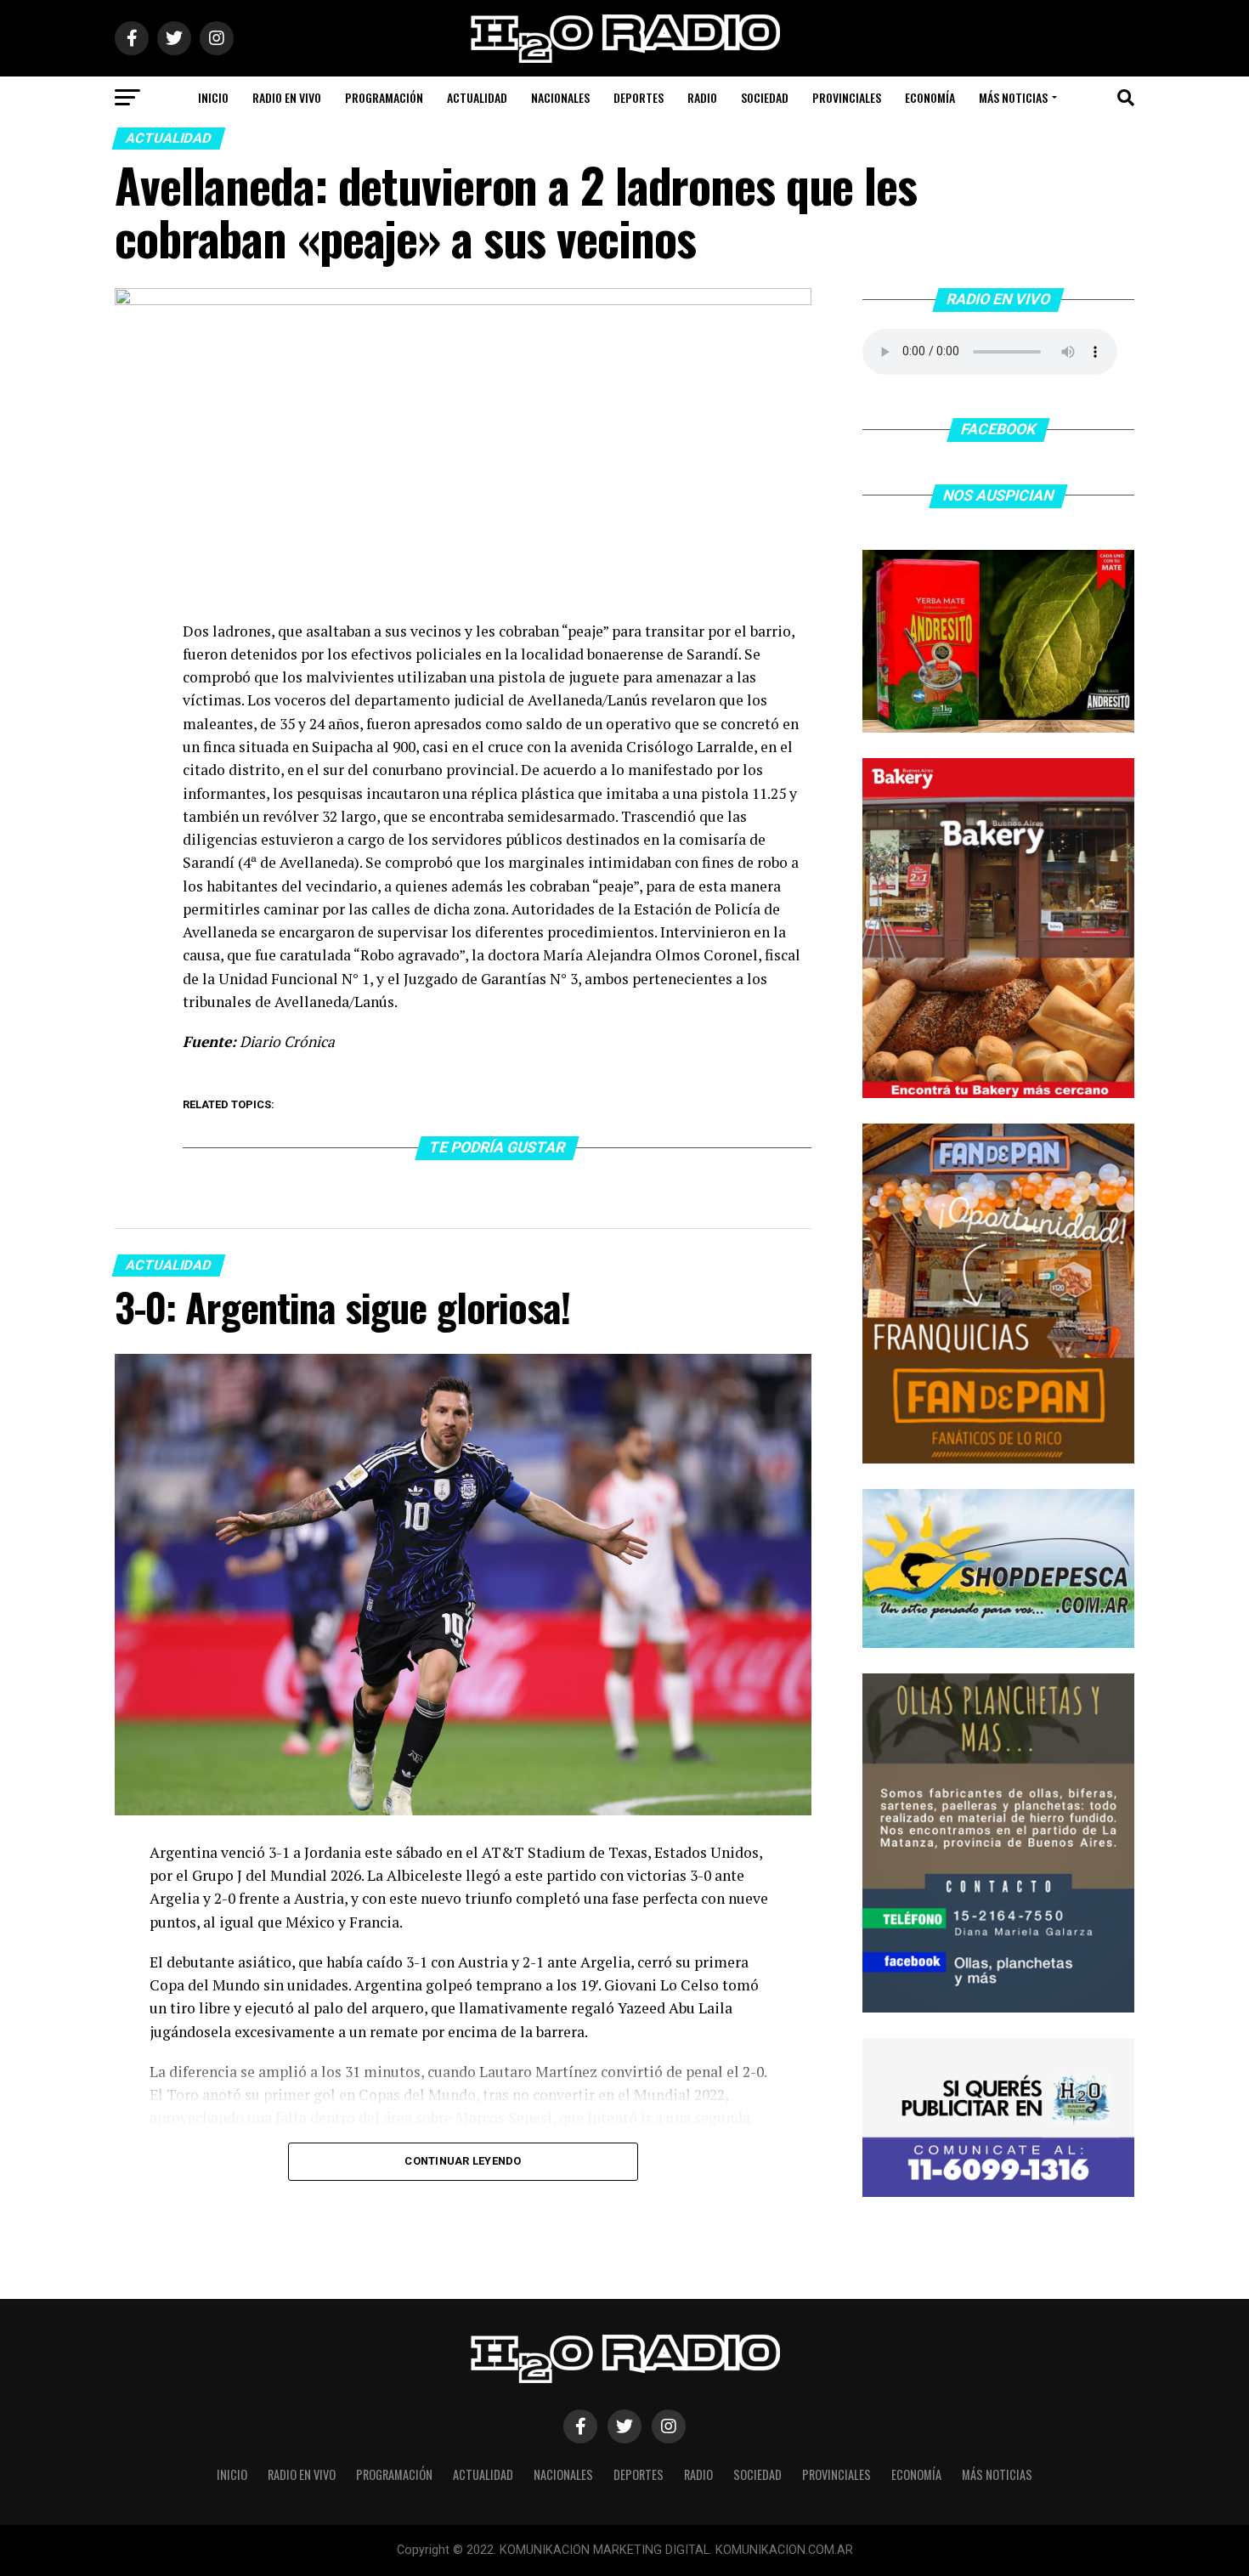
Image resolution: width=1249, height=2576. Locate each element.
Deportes (639, 97)
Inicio (213, 97)
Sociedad (765, 97)
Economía (930, 97)
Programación (384, 97)
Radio (702, 97)
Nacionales (560, 97)
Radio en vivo (287, 97)
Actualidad (477, 97)
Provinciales (847, 97)
